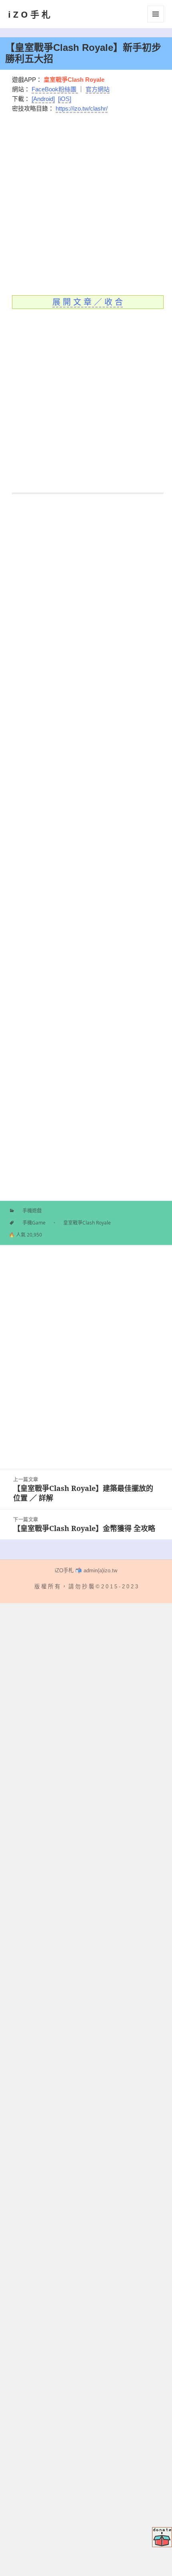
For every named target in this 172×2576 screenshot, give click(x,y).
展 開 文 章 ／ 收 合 (88, 302)
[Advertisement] (86, 200)
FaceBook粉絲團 (55, 89)
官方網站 (98, 89)
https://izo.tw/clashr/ (82, 108)
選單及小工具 (156, 14)
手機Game (34, 1223)
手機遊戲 (32, 1211)
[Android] (43, 99)
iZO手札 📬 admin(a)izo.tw (86, 1570)
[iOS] (65, 99)
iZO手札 (30, 14)
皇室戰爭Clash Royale (87, 1223)
